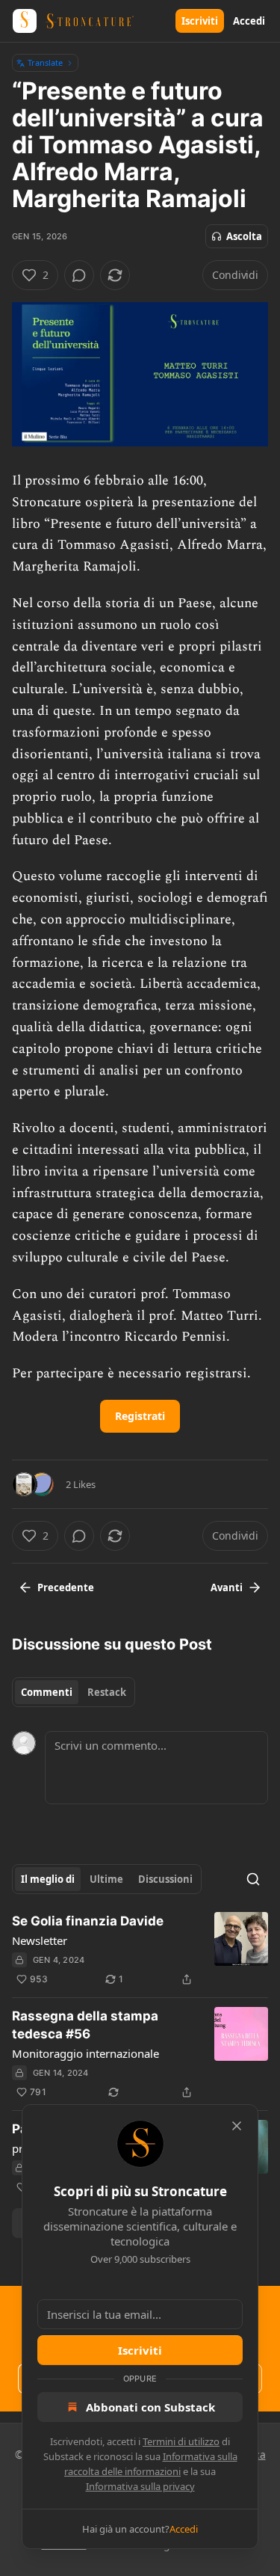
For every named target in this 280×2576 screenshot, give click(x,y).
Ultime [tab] (106, 1879)
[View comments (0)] (79, 275)
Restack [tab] (107, 1692)
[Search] (253, 1879)
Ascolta (244, 236)
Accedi (249, 21)
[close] (237, 2126)
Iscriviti (200, 21)
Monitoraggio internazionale (85, 2053)
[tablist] (74, 1692)
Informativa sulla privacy (140, 2486)
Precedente (66, 1587)
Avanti (227, 1587)
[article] (140, 1950)
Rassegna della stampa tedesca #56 (85, 2025)
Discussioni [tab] (165, 1879)
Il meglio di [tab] (48, 1879)
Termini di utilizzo (181, 2441)
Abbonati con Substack (150, 2407)
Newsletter (40, 1940)
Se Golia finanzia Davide (88, 1921)
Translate (45, 62)
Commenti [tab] (47, 1692)
